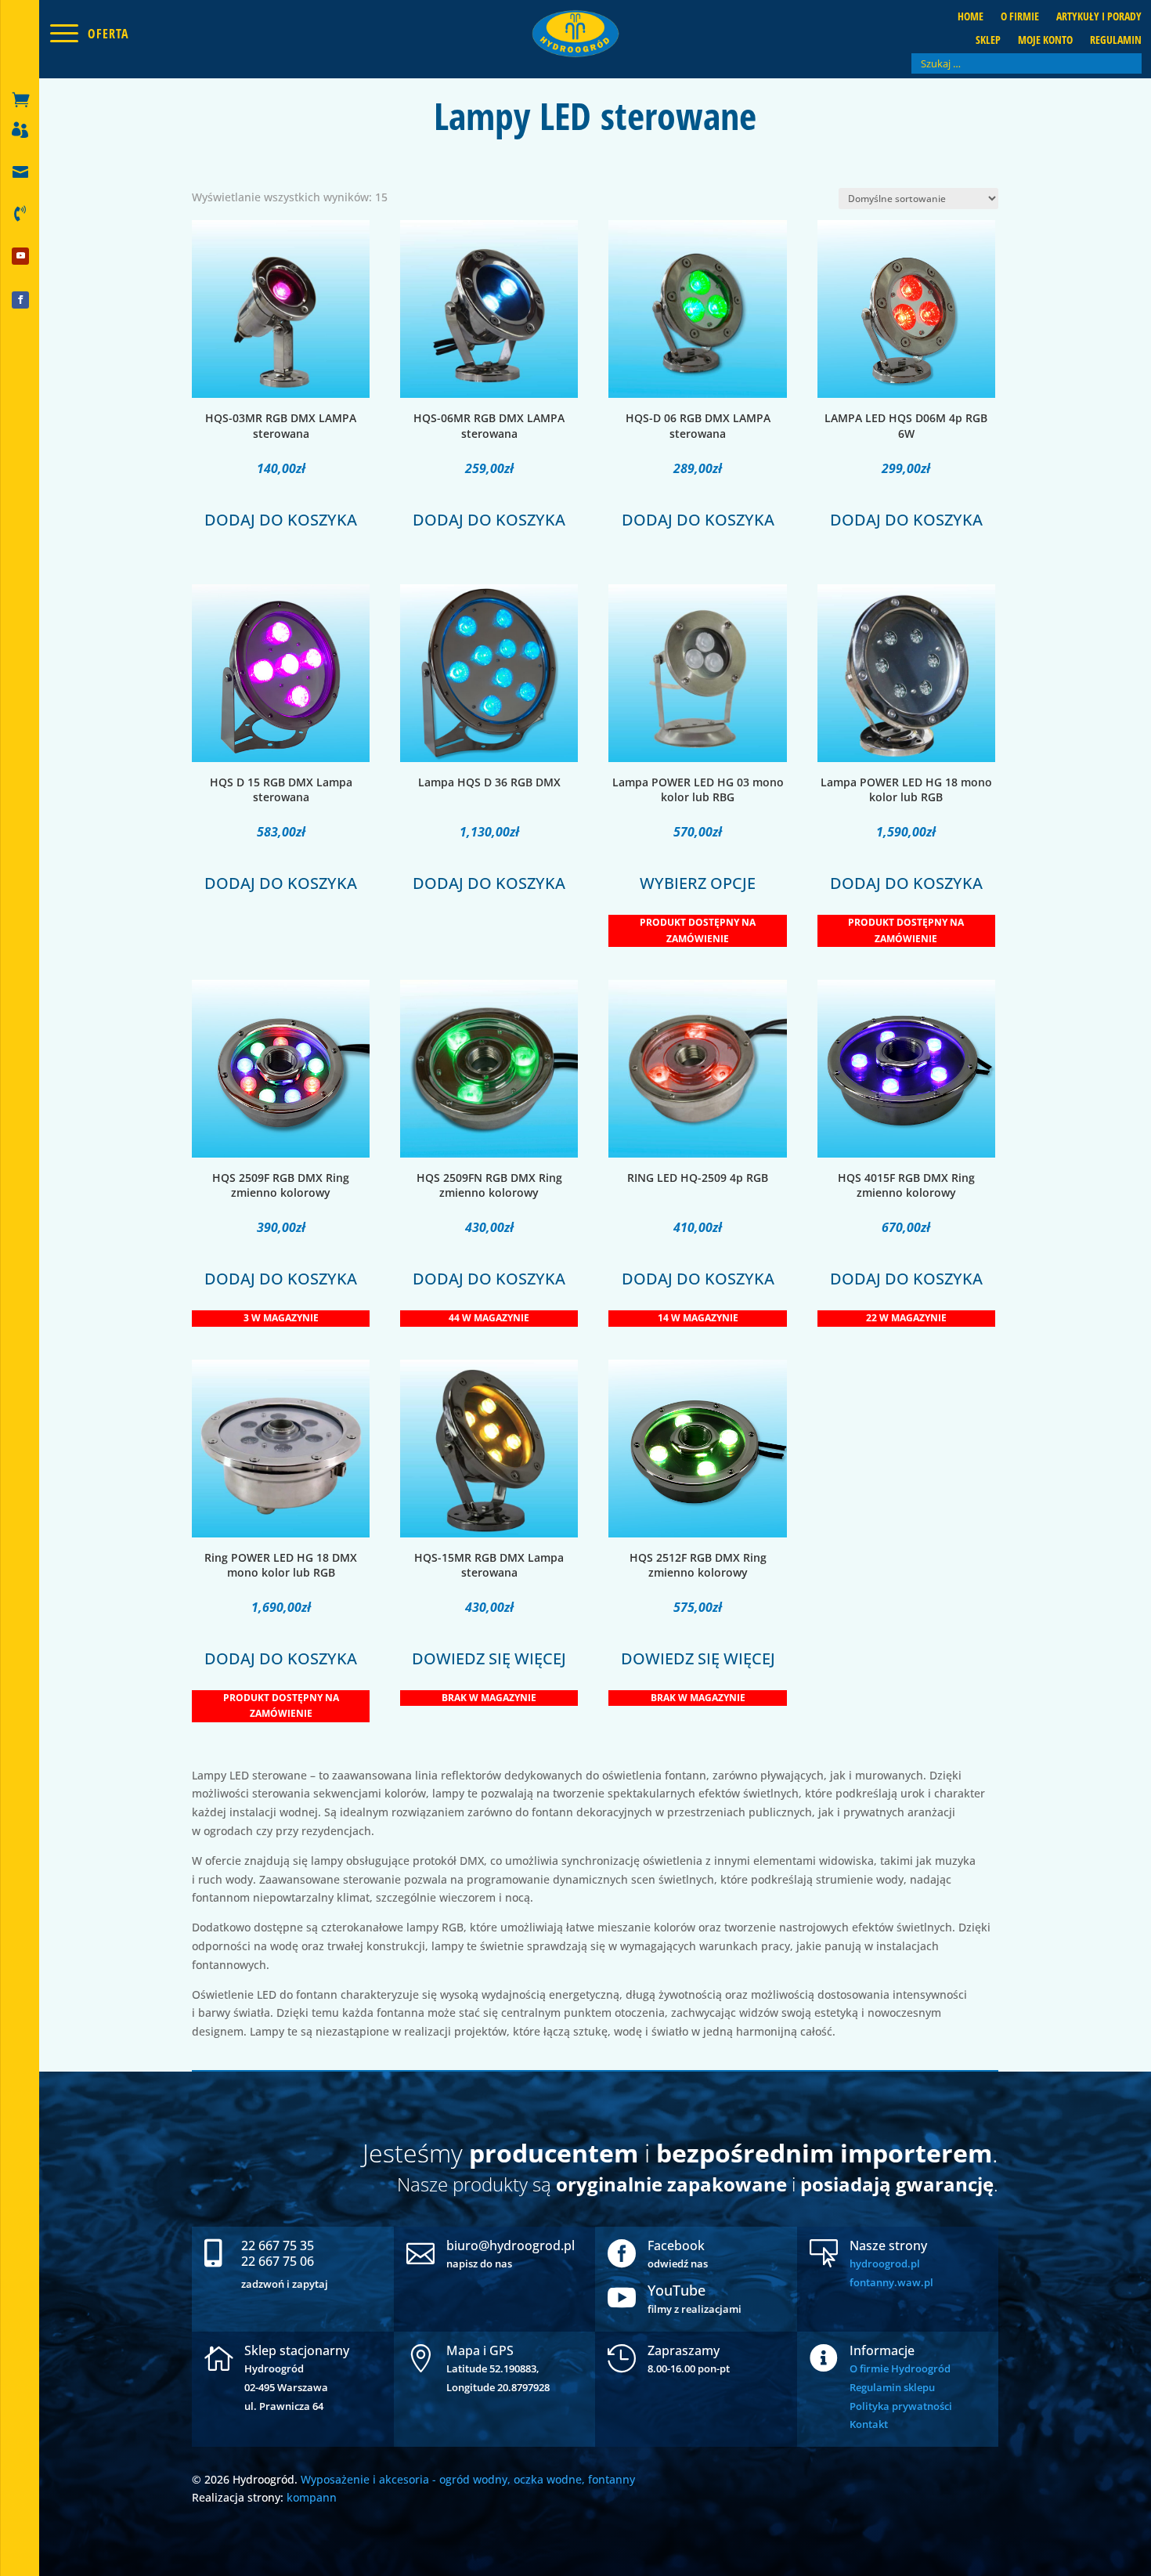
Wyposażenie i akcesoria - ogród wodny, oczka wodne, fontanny (468, 2479)
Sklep (988, 41)
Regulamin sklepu (892, 2387)
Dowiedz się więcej (489, 1658)
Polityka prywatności (901, 2406)
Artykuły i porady (1099, 17)
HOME (971, 17)
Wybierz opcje (698, 883)
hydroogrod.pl (885, 2263)
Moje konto (1045, 41)
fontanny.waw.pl (891, 2282)
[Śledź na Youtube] (20, 256)
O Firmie (1020, 17)
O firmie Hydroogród (900, 2368)
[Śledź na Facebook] (20, 300)
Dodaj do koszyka (281, 520)
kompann (312, 2497)
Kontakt (869, 2424)
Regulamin (1116, 41)
